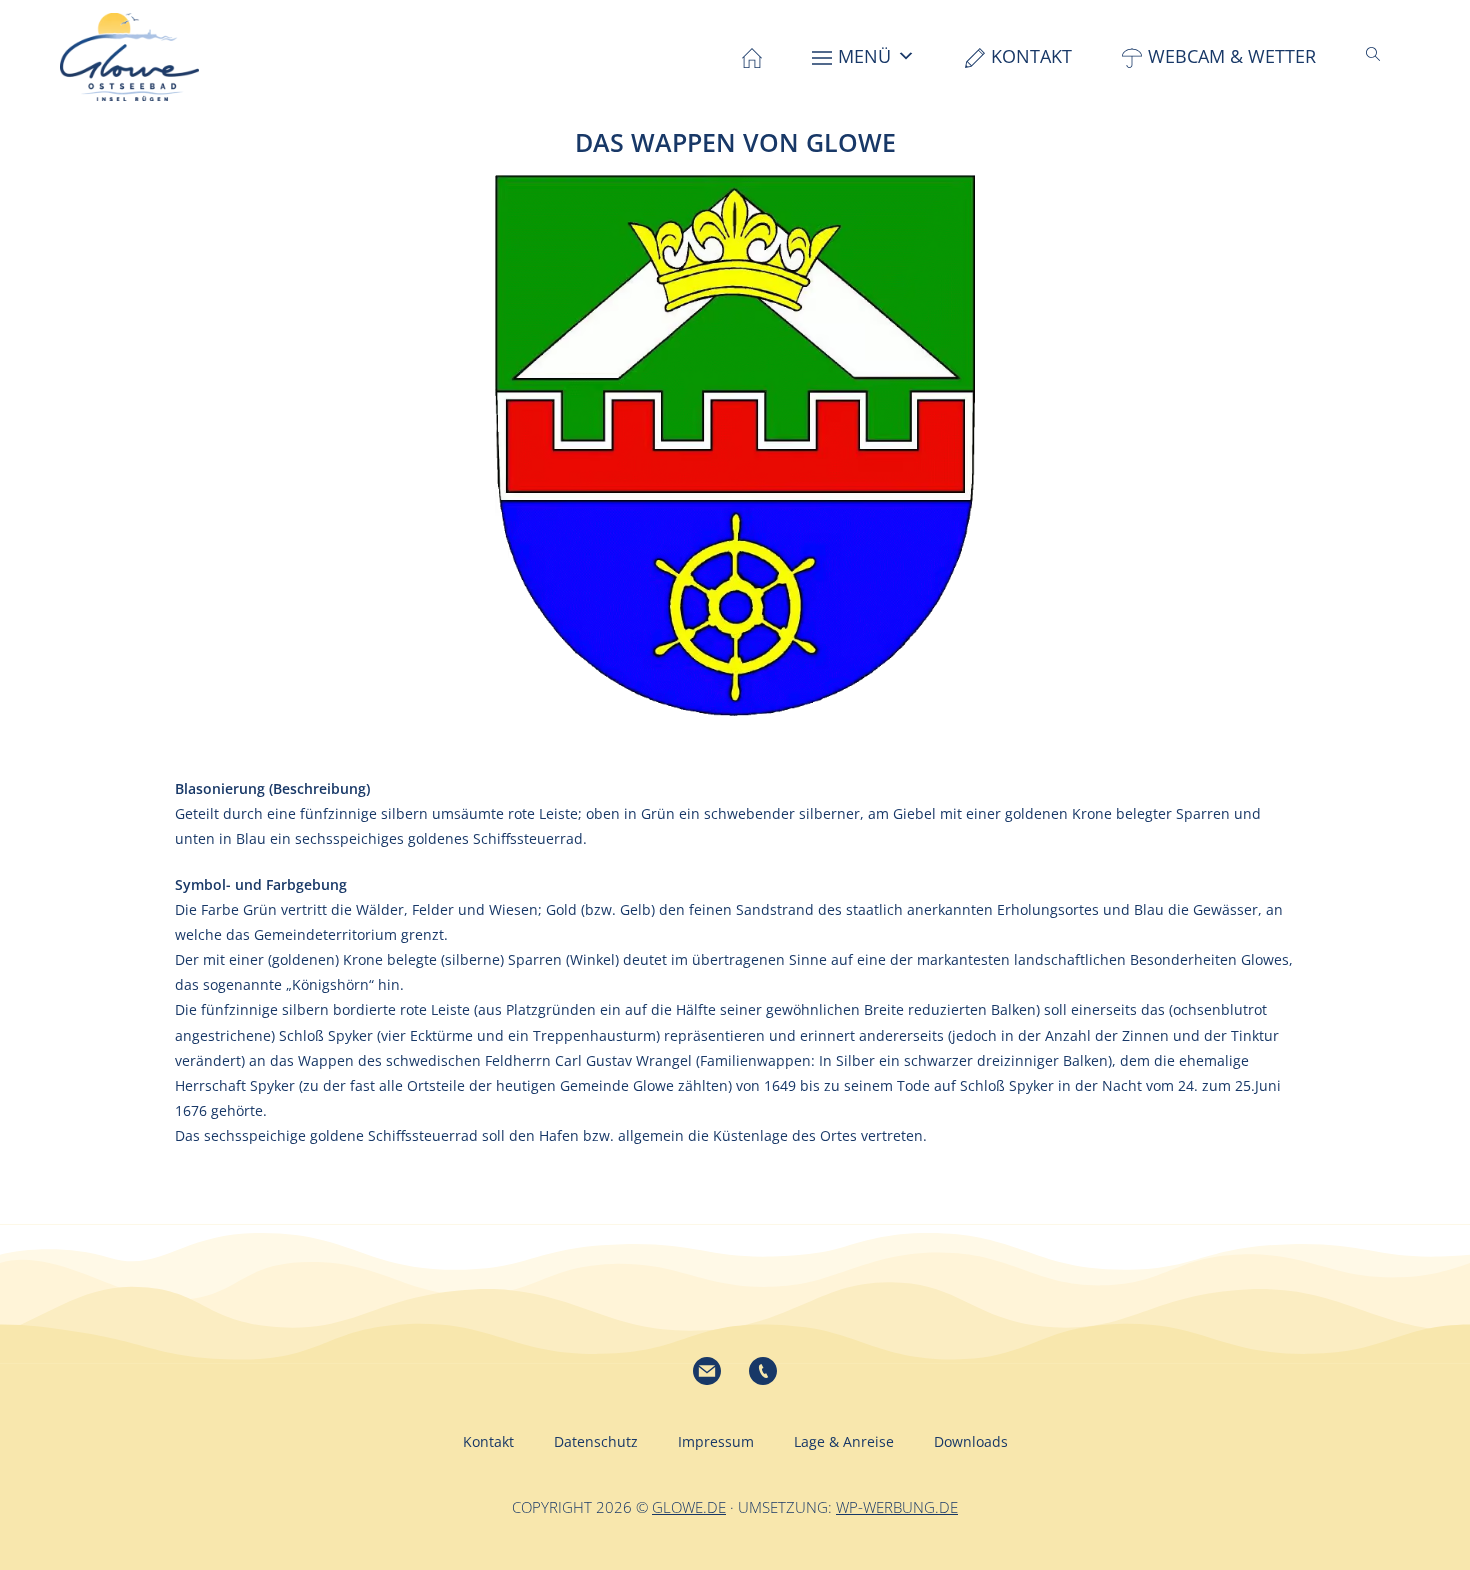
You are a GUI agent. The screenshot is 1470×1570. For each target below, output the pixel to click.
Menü (864, 56)
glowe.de (689, 1507)
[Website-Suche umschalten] (1373, 54)
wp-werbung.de (897, 1507)
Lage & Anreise (844, 1441)
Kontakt (1031, 56)
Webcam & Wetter (1232, 56)
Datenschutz (596, 1441)
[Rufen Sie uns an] (763, 1371)
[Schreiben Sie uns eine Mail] (707, 1371)
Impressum (716, 1441)
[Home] (752, 56)
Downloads (971, 1441)
